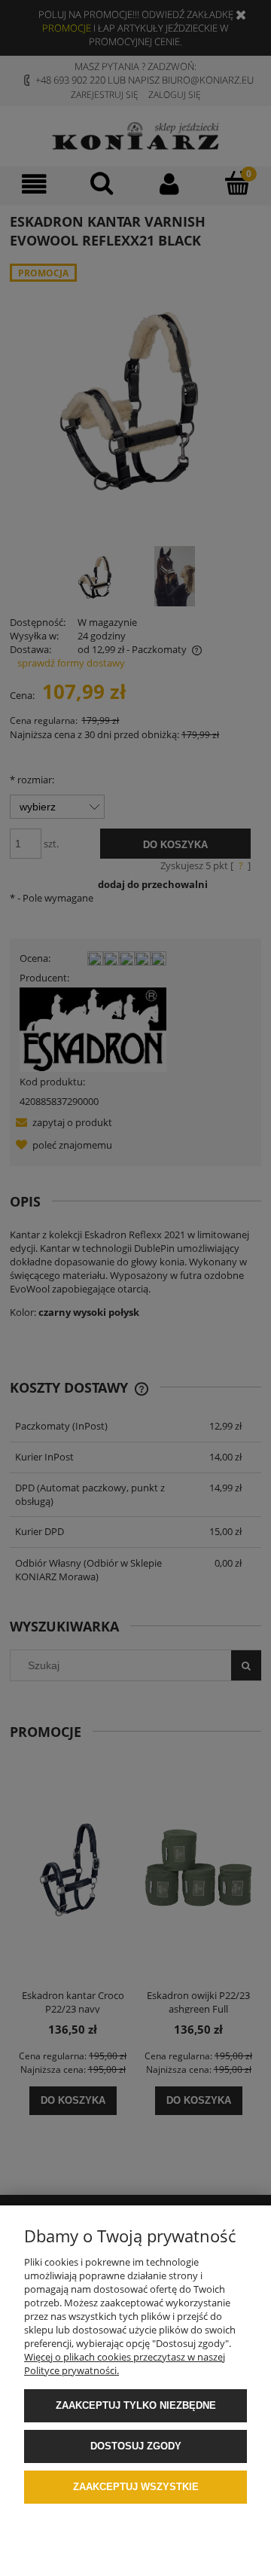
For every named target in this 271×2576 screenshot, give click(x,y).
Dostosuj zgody (136, 2446)
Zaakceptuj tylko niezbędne (136, 2405)
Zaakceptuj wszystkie (136, 2487)
